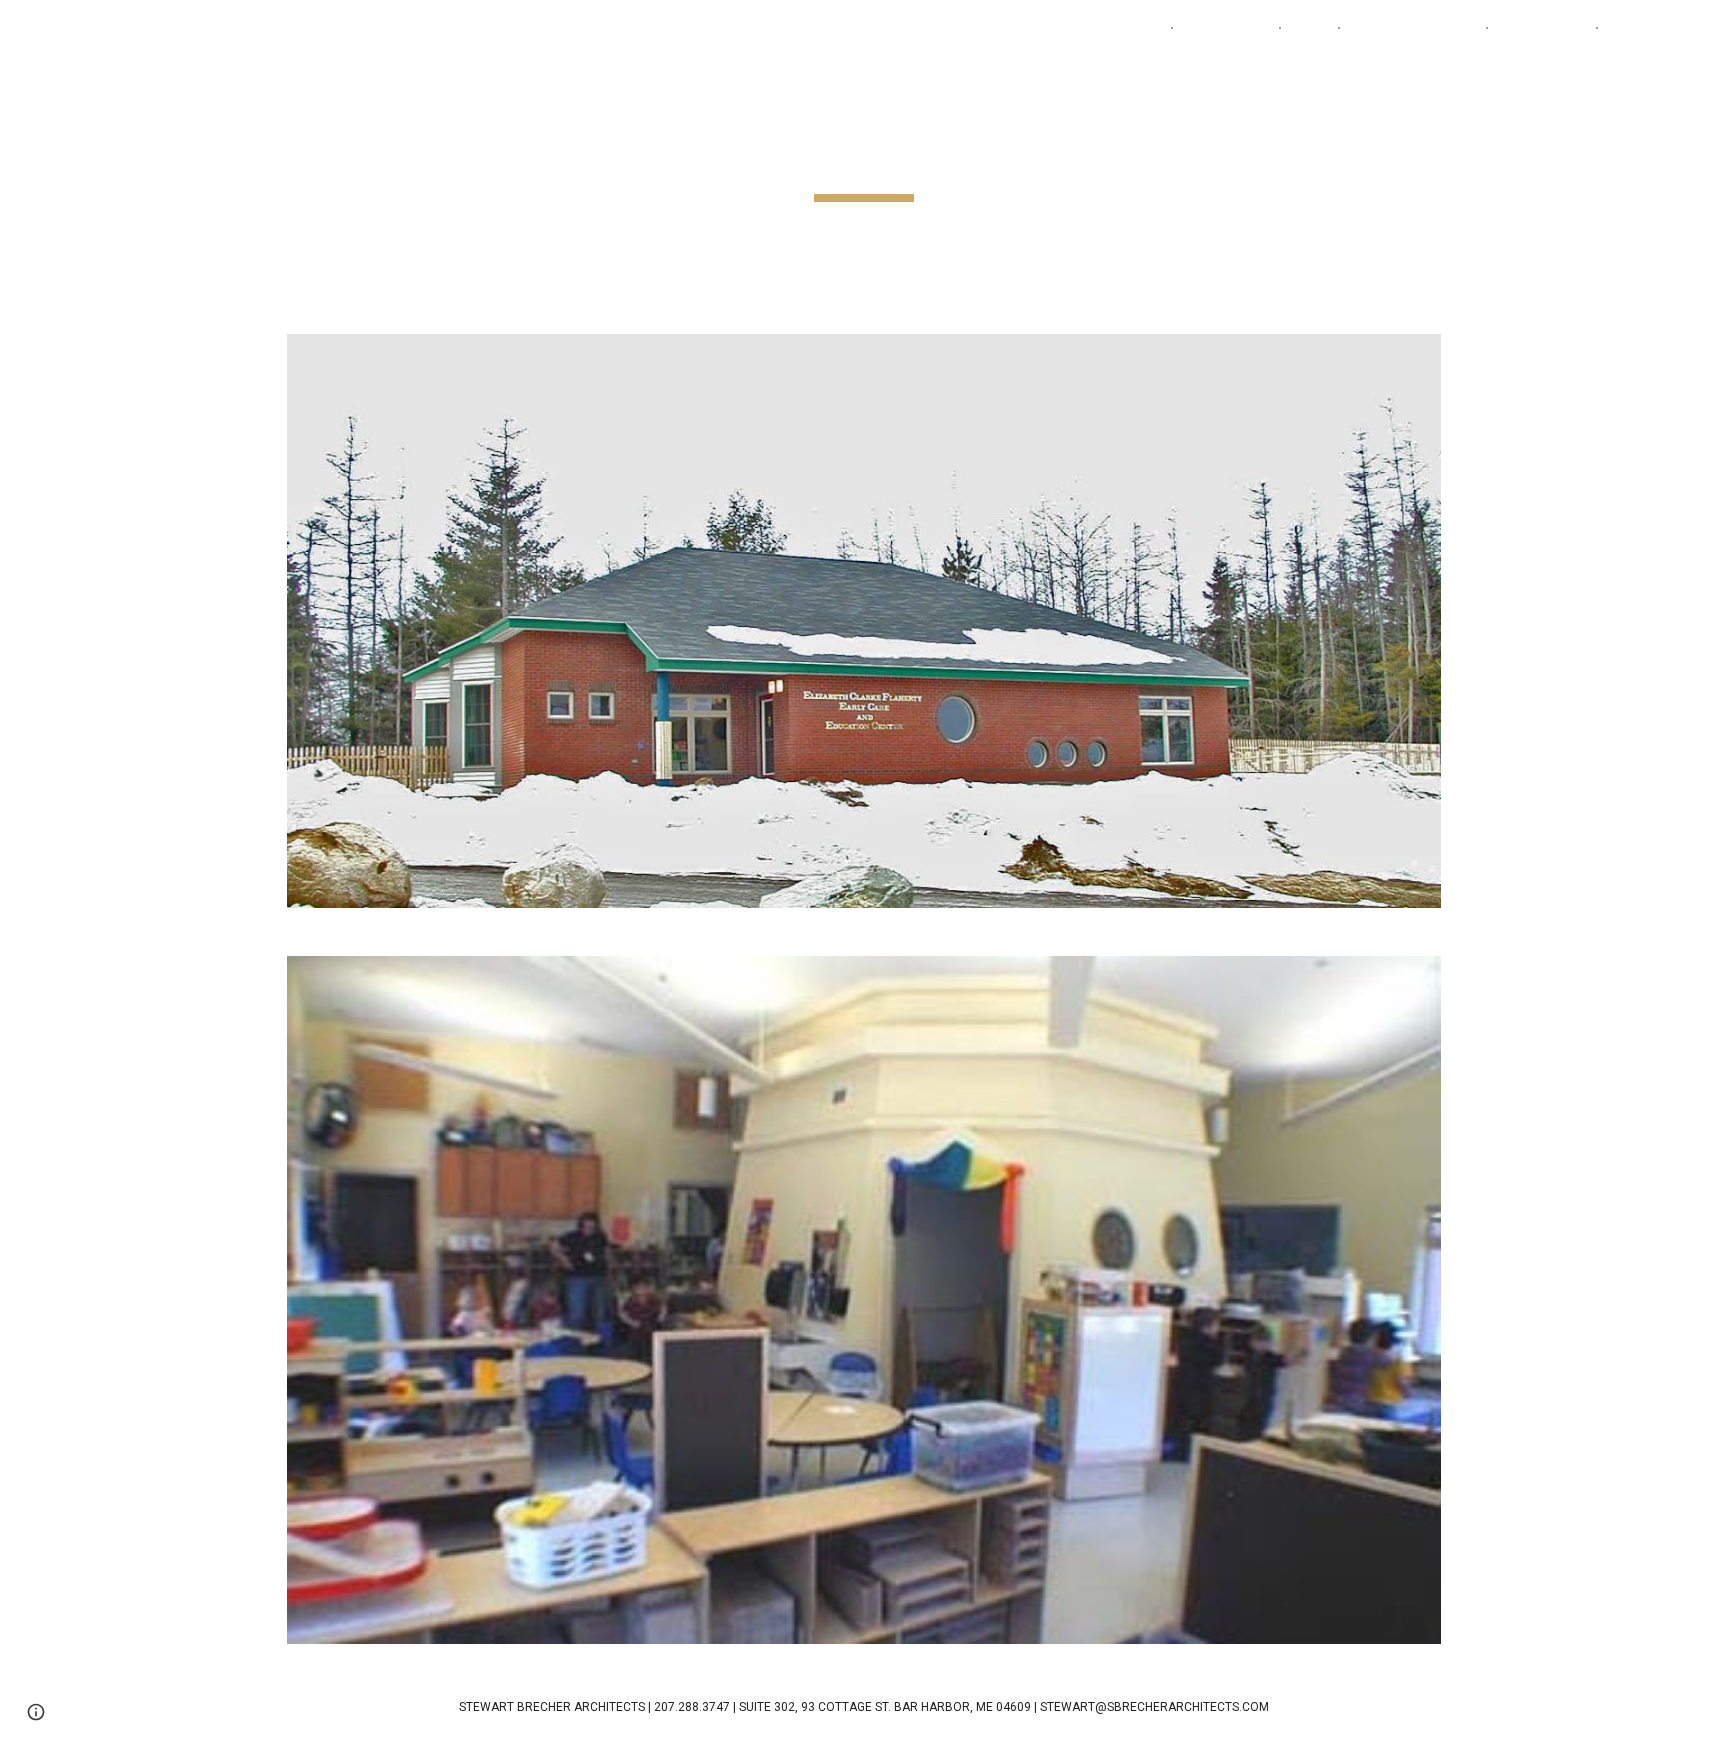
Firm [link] (1309, 28)
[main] (864, 155)
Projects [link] (1215, 28)
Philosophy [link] (1542, 28)
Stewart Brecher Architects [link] (1059, 28)
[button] (1704, 28)
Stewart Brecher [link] (1413, 28)
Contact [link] (1639, 28)
